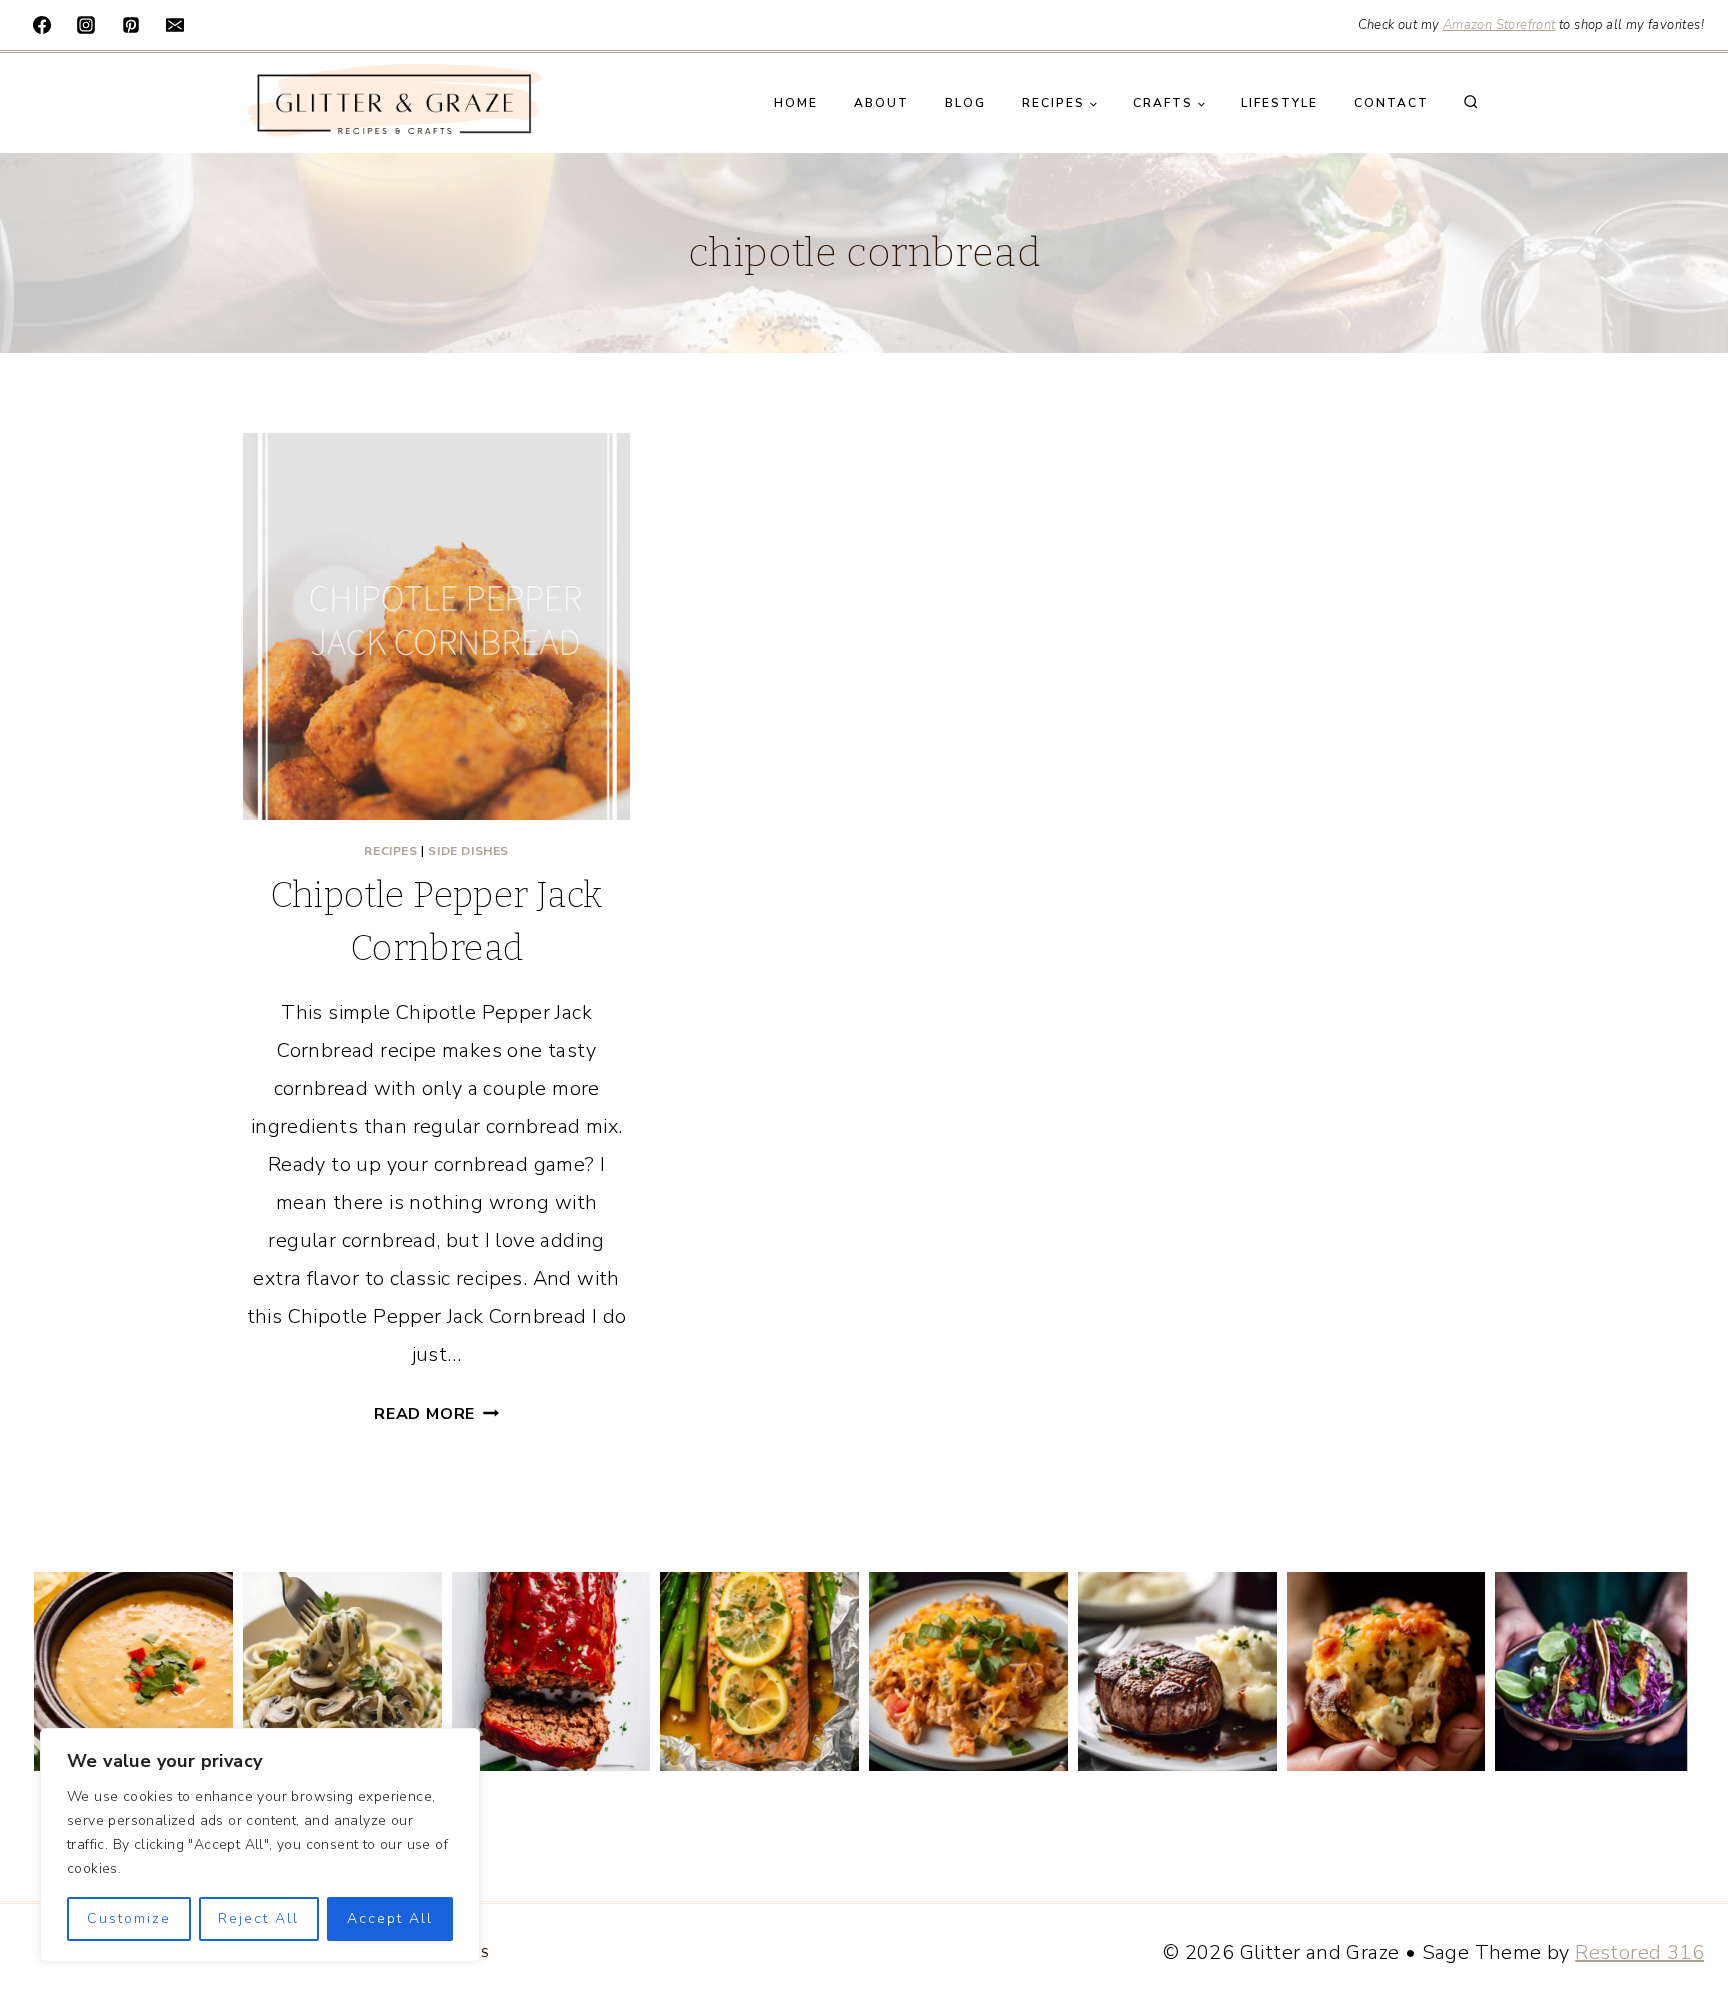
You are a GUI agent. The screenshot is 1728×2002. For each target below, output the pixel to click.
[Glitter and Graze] (393, 103)
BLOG (965, 103)
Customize (129, 1918)
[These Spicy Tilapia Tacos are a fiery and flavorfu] (1594, 1671)
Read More (436, 1414)
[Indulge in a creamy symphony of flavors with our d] (342, 1671)
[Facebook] (42, 25)
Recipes (390, 851)
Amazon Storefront (1499, 25)
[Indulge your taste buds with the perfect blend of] (1177, 1671)
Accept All (390, 1918)
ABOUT (881, 103)
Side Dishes (468, 851)
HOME (796, 103)
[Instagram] (86, 25)
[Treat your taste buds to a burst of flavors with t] (1386, 1671)
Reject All (258, 1918)
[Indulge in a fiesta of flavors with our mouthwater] (968, 1671)
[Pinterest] (131, 25)
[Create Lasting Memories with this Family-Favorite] (551, 1671)
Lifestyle (1279, 103)
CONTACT (1391, 103)
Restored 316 (1639, 1952)
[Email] (175, 25)
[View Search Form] (1471, 103)
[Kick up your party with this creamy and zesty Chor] (133, 1671)
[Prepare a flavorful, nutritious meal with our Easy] (759, 1671)
